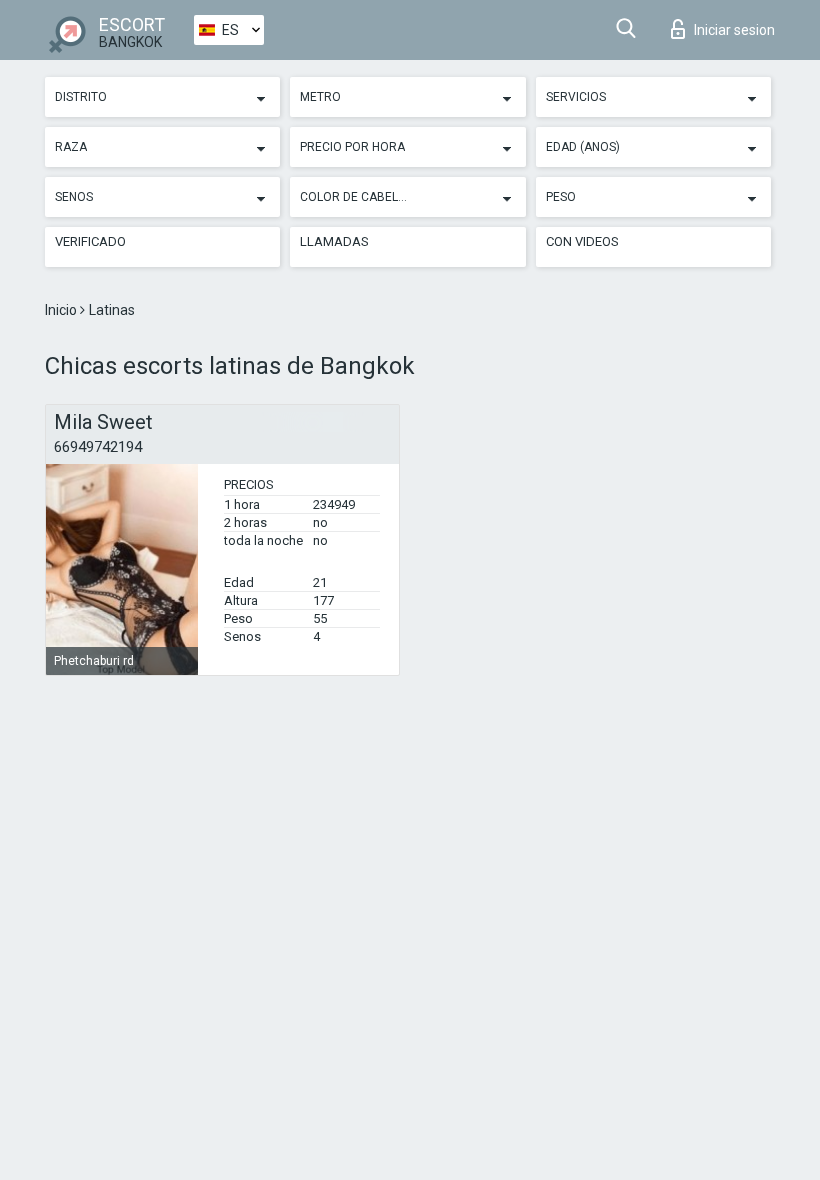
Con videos (582, 241)
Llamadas (334, 241)
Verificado (90, 241)
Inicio (62, 310)
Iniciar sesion (734, 30)
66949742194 (98, 447)
